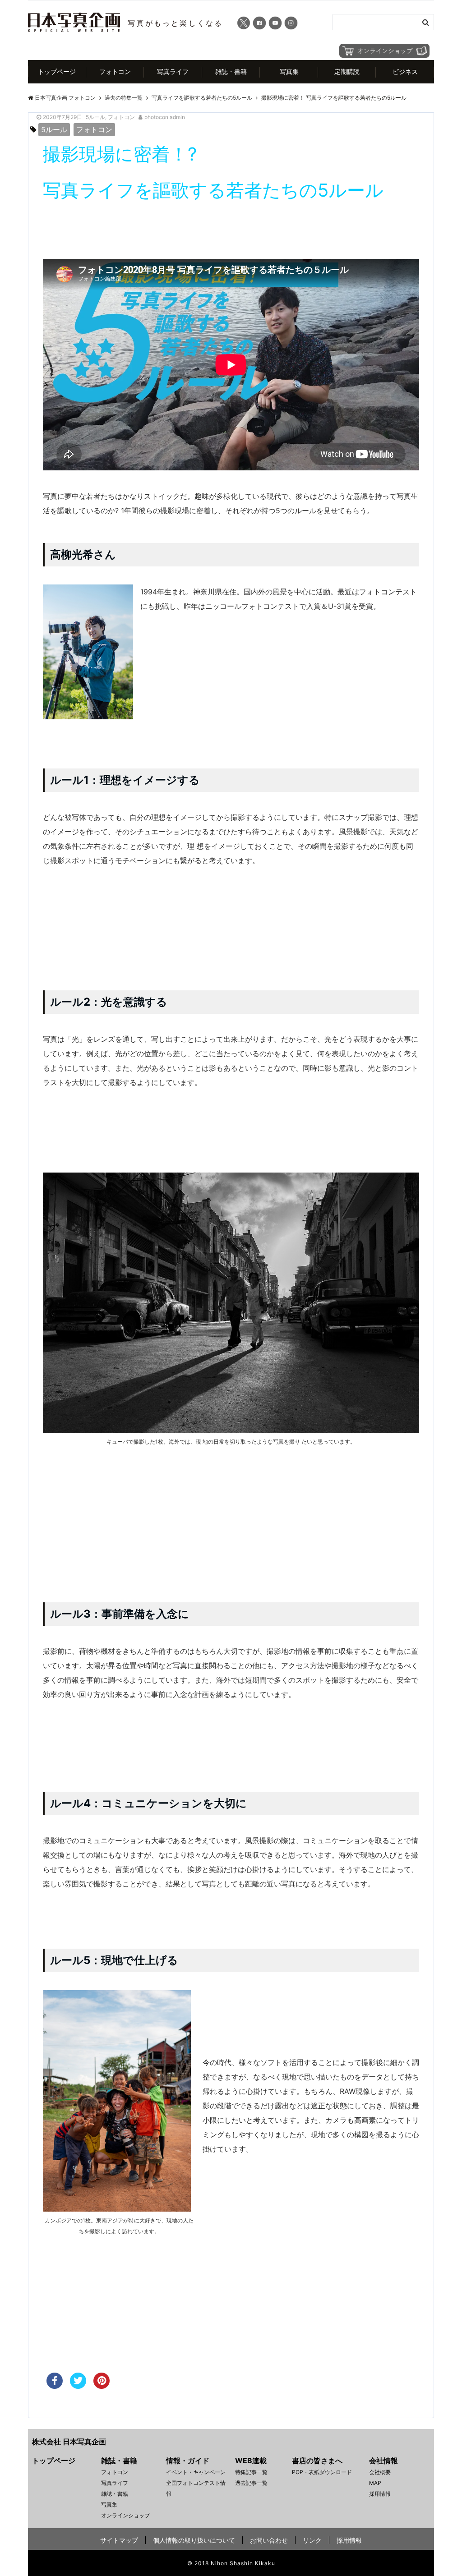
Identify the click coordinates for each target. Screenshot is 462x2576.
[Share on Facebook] (55, 2386)
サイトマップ (119, 2540)
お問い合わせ (269, 2540)
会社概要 (380, 2472)
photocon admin (165, 117)
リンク (312, 2540)
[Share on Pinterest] (102, 2386)
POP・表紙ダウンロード (322, 2472)
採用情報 (380, 2494)
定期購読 (347, 71)
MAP (375, 2483)
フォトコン (115, 71)
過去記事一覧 (251, 2483)
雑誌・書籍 (231, 71)
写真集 (289, 71)
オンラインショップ (125, 2515)
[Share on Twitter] (78, 2386)
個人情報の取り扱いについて (194, 2540)
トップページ (57, 71)
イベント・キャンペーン (196, 2472)
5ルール (95, 117)
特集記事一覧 (251, 2472)
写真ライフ (173, 71)
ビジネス (405, 71)
